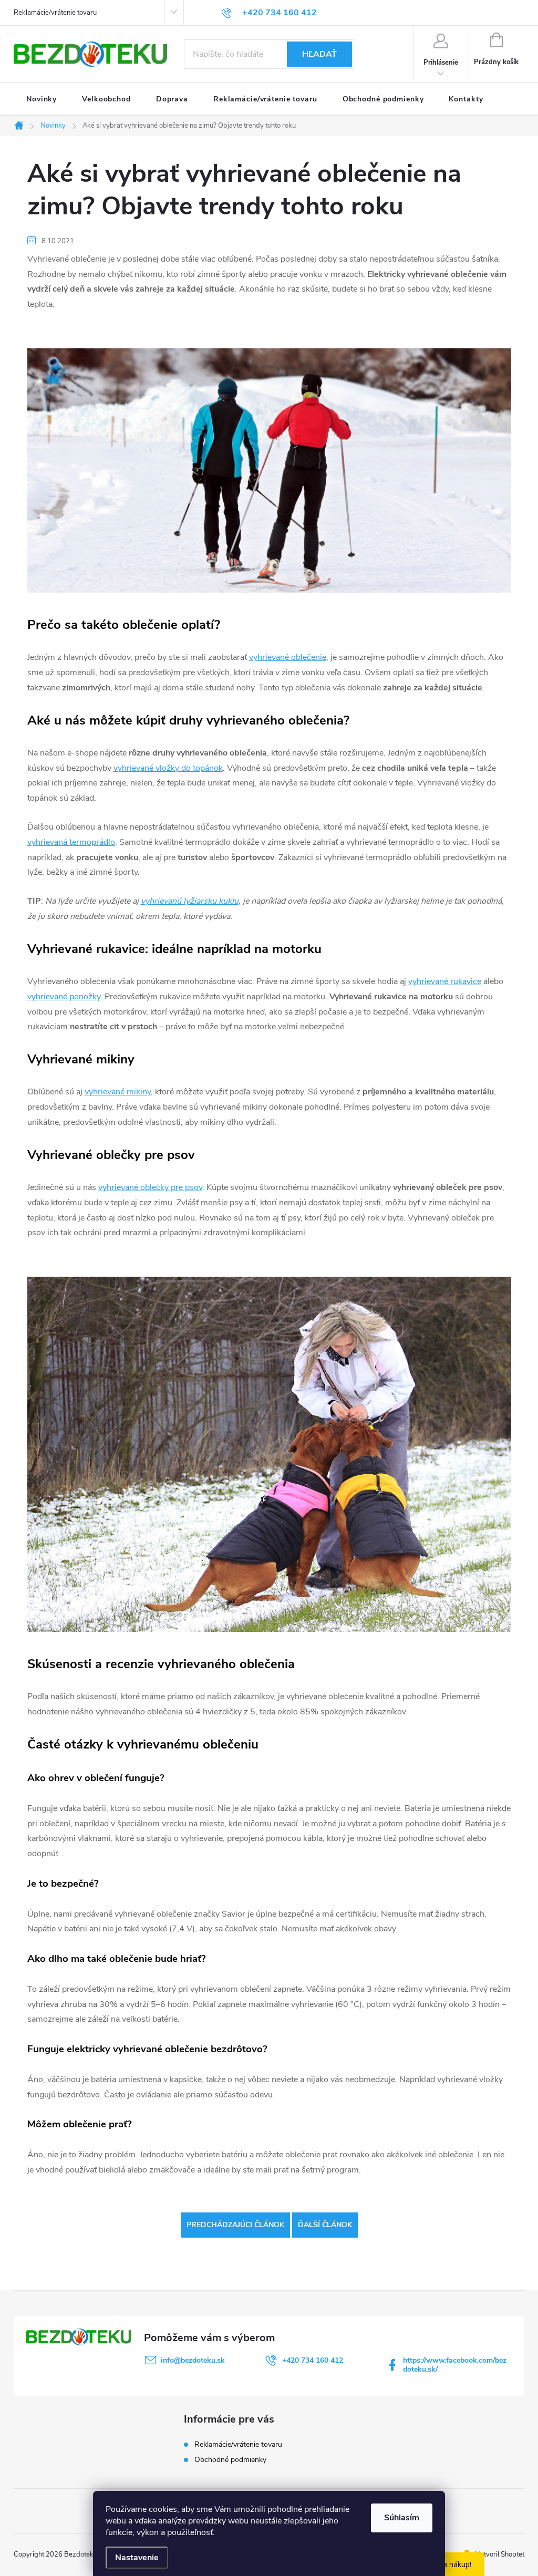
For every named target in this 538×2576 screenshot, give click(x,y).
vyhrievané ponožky (64, 997)
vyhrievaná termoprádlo (71, 842)
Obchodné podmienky (230, 2460)
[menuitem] (42, 99)
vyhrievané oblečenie (288, 657)
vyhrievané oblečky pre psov (150, 1187)
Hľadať (319, 54)
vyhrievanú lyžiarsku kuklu (190, 901)
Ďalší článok (325, 2225)
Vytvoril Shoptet (500, 2554)
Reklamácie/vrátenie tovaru (55, 13)
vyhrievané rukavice (445, 981)
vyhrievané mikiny (118, 1092)
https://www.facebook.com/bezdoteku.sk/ (455, 2365)
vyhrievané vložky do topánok (168, 768)
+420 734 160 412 (313, 2360)
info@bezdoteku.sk (193, 2360)
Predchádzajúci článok (235, 2225)
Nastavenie (137, 2558)
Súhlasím (402, 2518)
